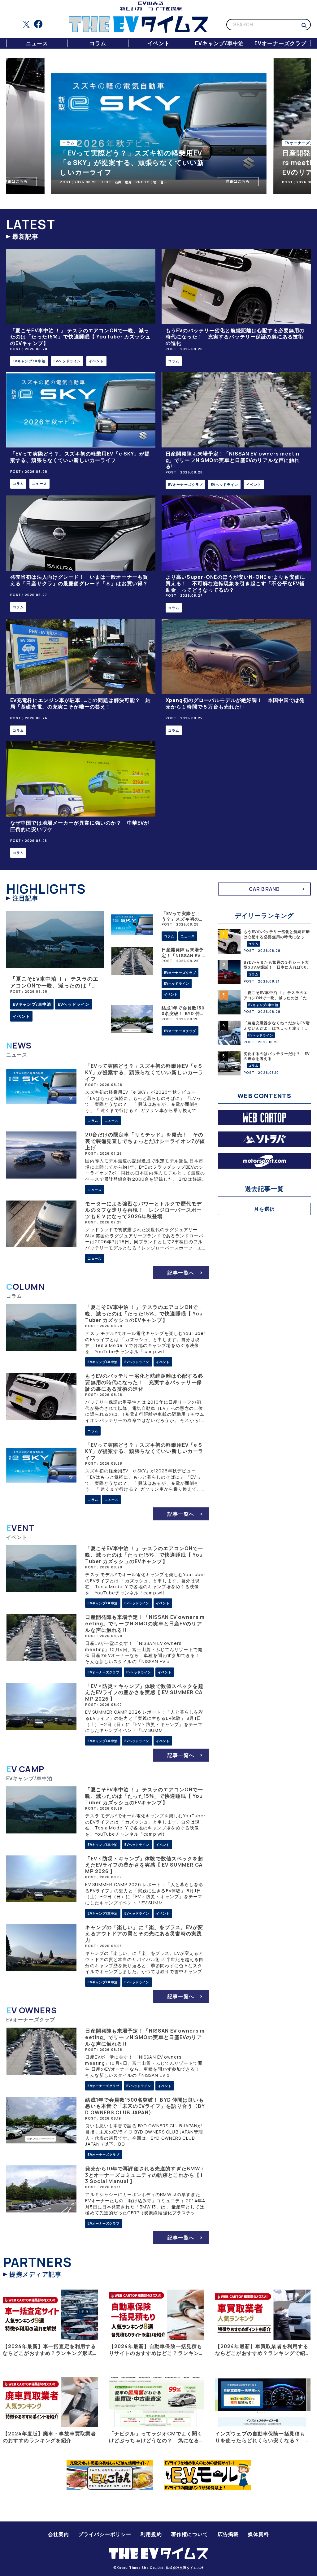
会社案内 (59, 2534)
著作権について (190, 2534)
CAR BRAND (264, 889)
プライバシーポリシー (105, 2534)
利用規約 (151, 2534)
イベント (158, 43)
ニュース (37, 43)
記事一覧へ (181, 1273)
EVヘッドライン (67, 361)
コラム (98, 43)
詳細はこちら (183, 181)
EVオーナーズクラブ (280, 43)
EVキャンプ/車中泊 (219, 43)
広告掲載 (228, 2534)
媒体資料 (258, 2534)
